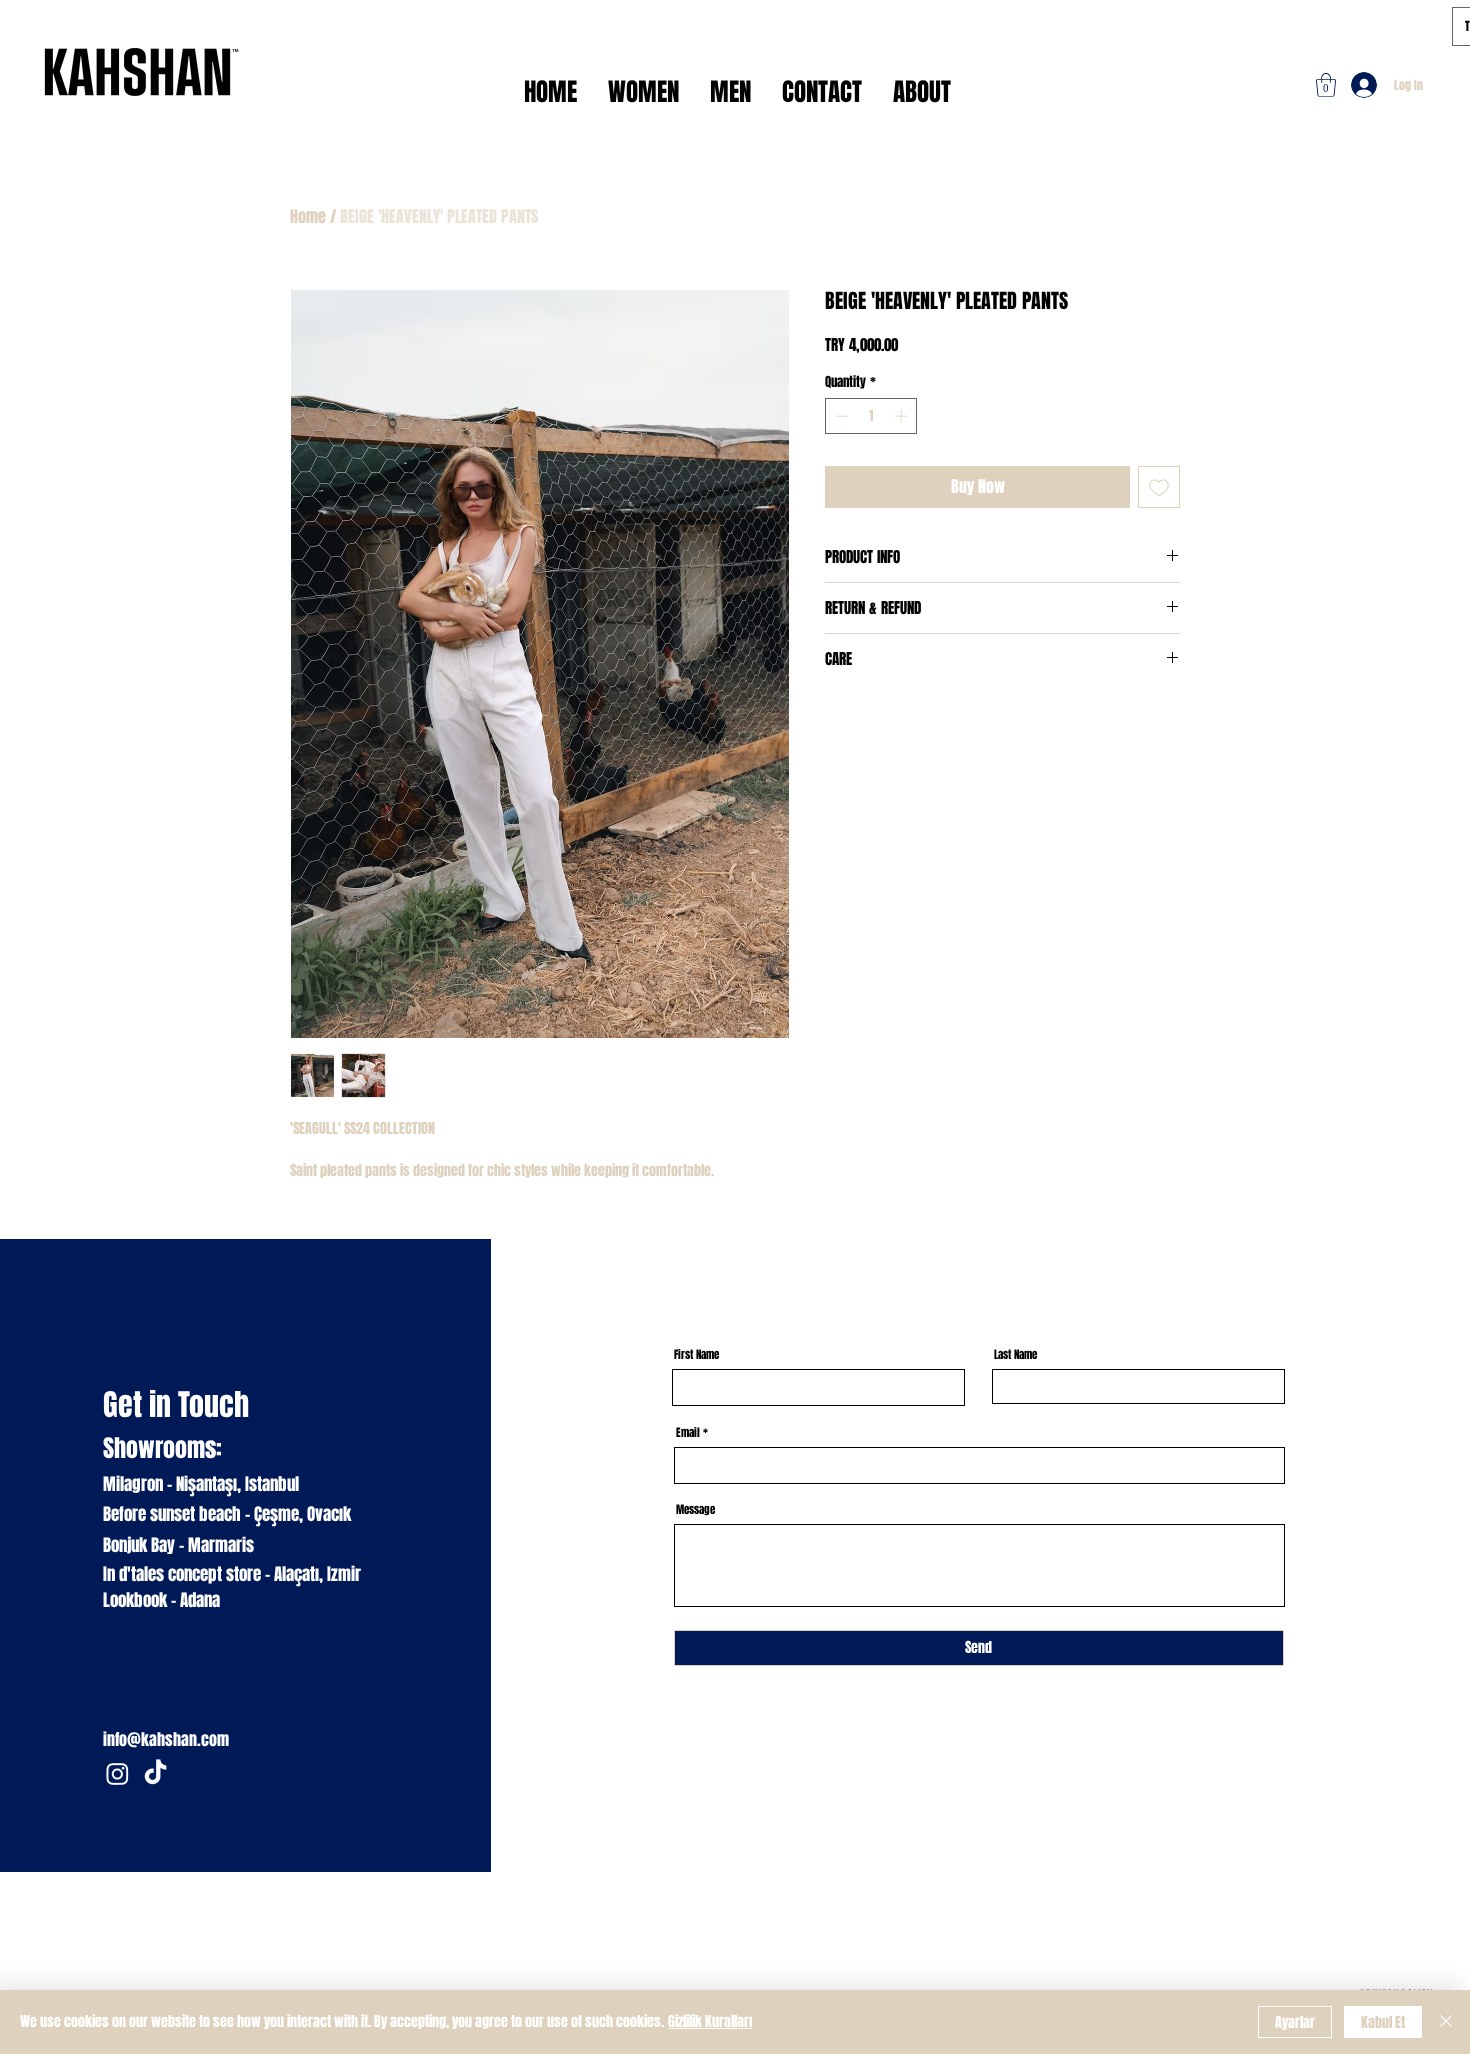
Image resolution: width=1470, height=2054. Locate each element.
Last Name (1015, 1354)
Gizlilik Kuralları (710, 2021)
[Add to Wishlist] (1159, 487)
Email (688, 1432)
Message (695, 1509)
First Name (696, 1354)
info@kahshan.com (166, 1739)
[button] (1326, 85)
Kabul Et (1383, 2022)
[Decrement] (840, 416)
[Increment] (903, 416)
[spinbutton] (871, 416)
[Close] (1446, 2022)
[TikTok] (155, 1773)
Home (308, 216)
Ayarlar (1295, 2022)
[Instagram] (117, 1773)
